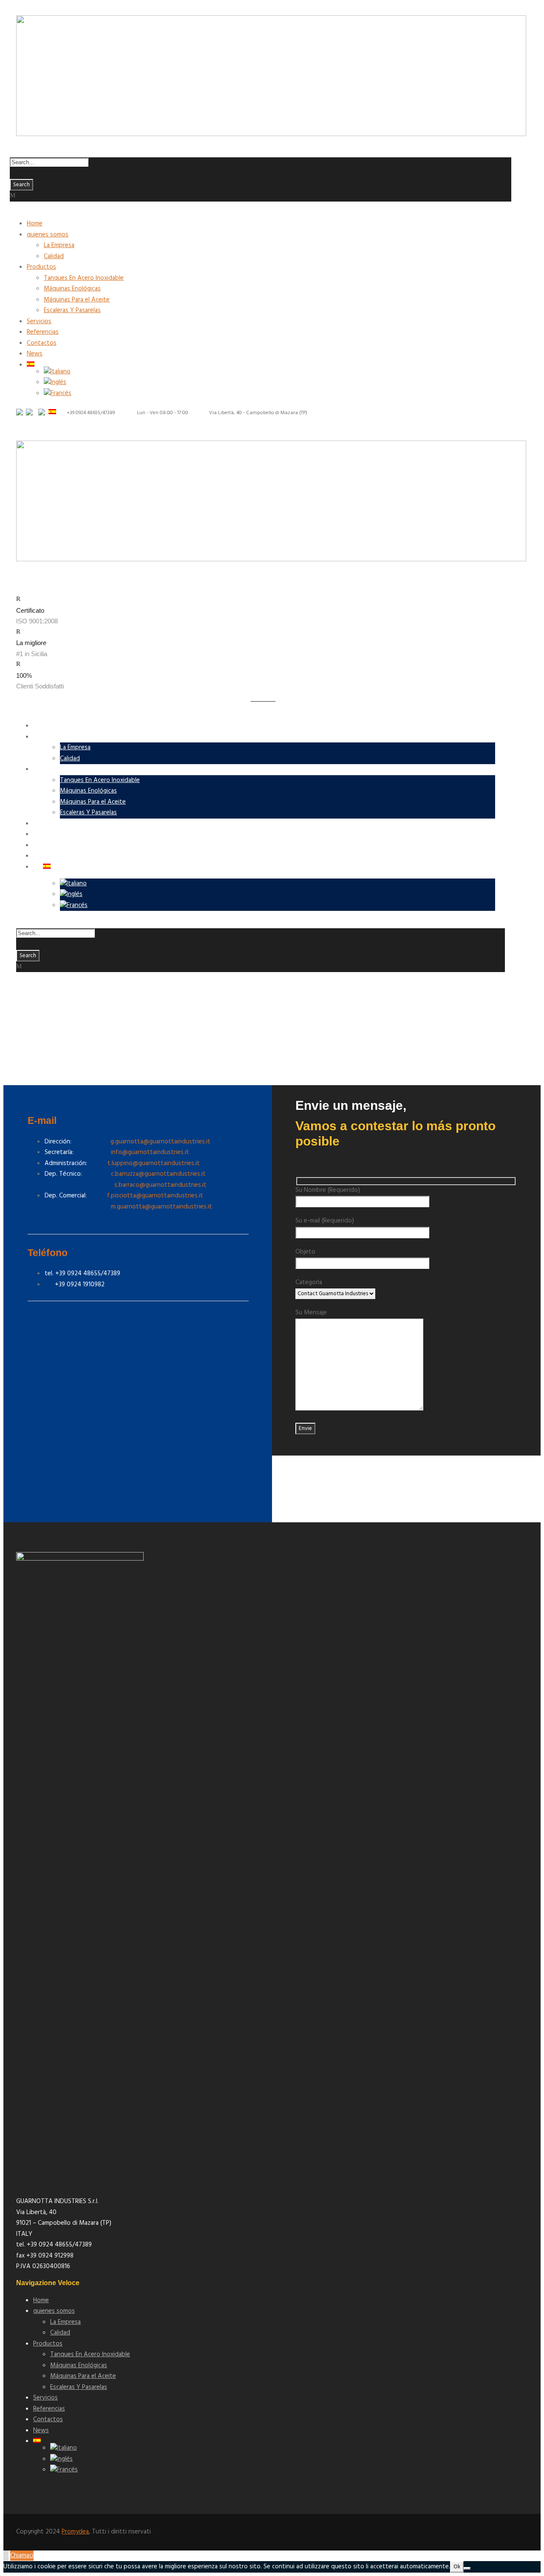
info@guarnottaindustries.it (150, 1152)
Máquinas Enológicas (72, 289)
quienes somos (48, 235)
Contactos (42, 343)
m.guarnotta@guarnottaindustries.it (128, 1207)
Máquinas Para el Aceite (77, 300)
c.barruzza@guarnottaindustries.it (158, 1174)
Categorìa (309, 1282)
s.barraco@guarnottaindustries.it (160, 1185)
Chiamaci (22, 2556)
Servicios (39, 321)
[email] (18, 421)
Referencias (43, 332)
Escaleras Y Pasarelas (72, 310)
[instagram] (26, 421)
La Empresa (59, 245)
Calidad (54, 256)
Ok (457, 2567)
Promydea (75, 2532)
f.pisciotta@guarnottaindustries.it (155, 1196)
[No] (467, 2568)
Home (35, 224)
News (35, 354)
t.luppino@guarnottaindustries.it (154, 1163)
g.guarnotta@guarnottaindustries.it (160, 1142)
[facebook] (22, 421)
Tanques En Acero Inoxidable (84, 278)
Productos (41, 267)
